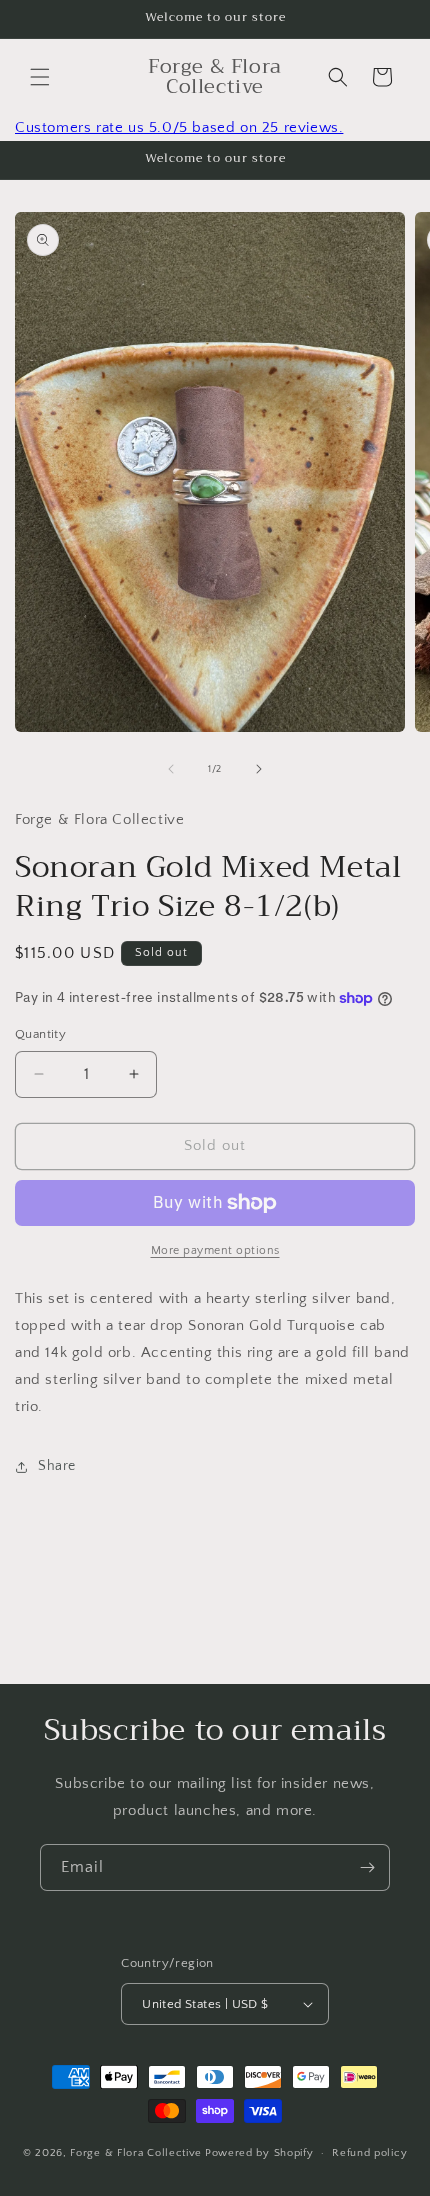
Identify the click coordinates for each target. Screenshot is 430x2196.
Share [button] (57, 1466)
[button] (40, 77)
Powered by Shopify (259, 2153)
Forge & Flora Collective (136, 2153)
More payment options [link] (215, 1250)
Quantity (40, 1034)
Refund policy (369, 2153)
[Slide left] (171, 769)
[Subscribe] (367, 1867)
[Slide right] (259, 769)
